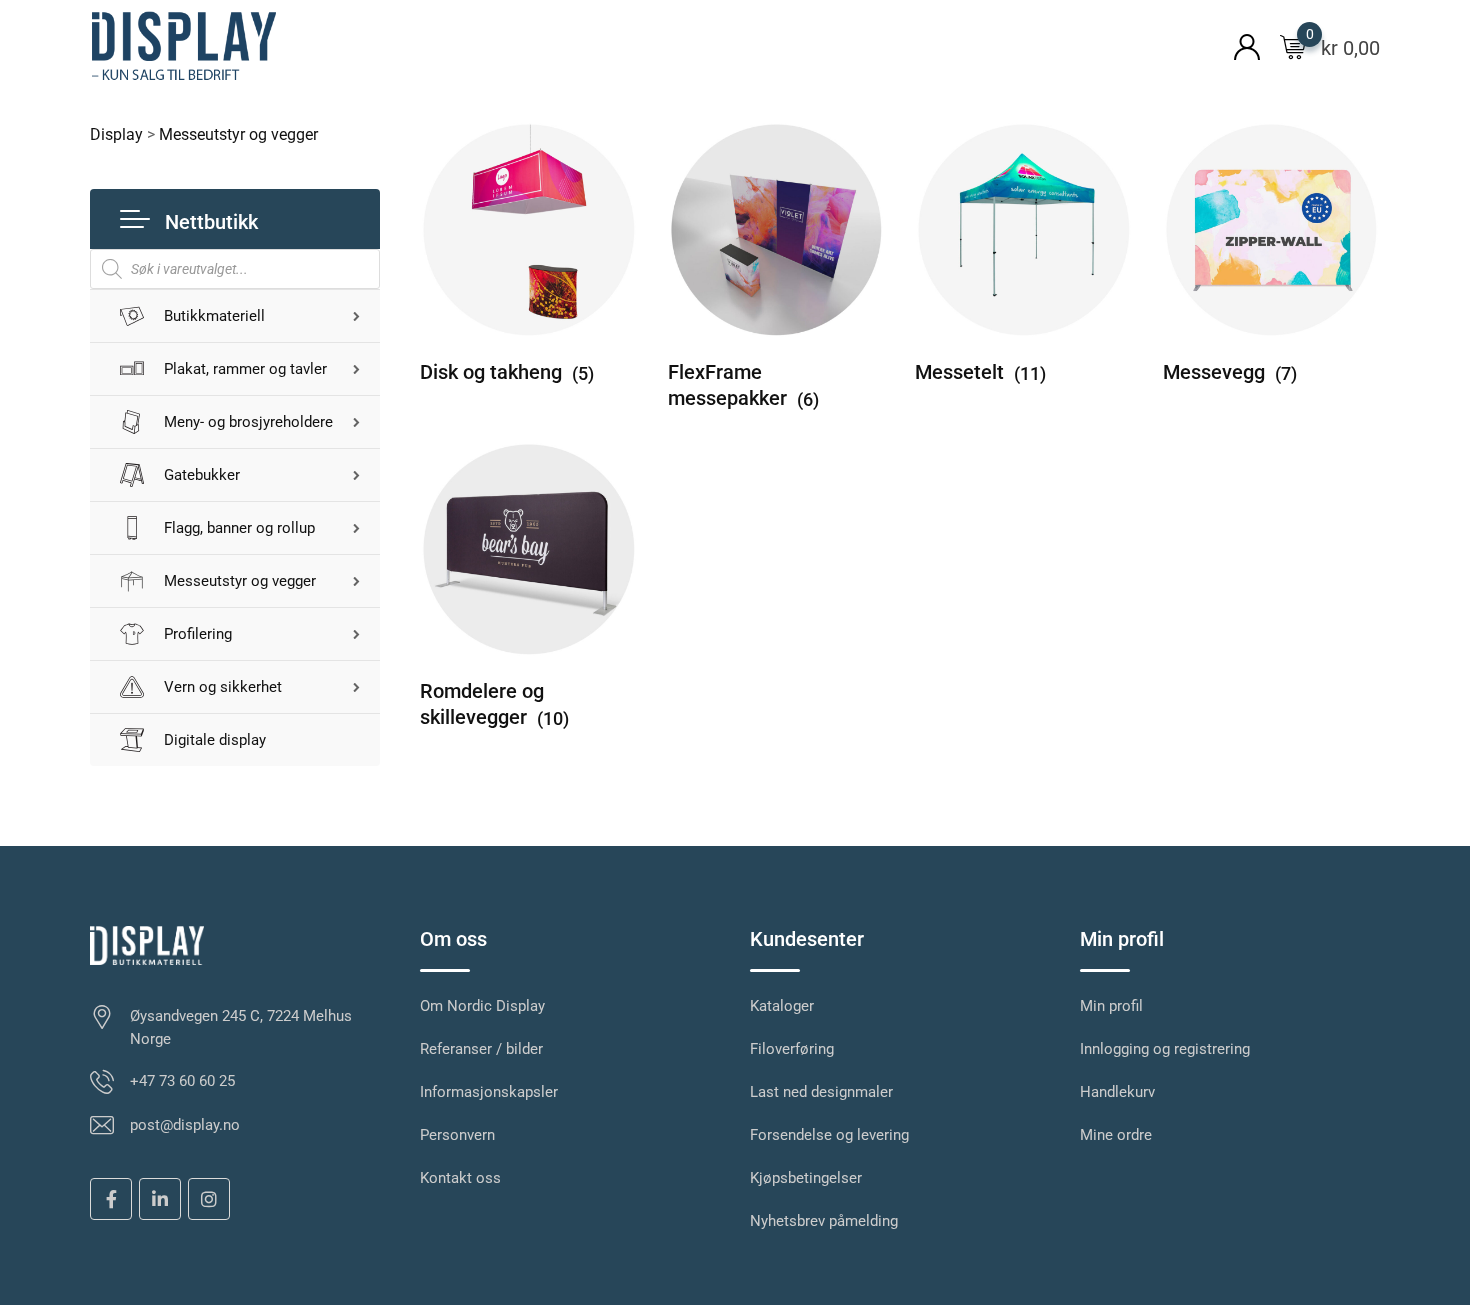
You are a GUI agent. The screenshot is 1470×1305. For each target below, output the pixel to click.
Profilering (198, 634)
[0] (1293, 46)
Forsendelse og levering (829, 1135)
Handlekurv (1117, 1092)
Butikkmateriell (214, 316)
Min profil (1111, 1006)
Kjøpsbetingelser (806, 1178)
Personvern (457, 1135)
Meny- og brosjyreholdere (248, 422)
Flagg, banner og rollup (239, 528)
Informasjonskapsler (489, 1092)
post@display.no (185, 1125)
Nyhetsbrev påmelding (824, 1221)
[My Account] (1247, 45)
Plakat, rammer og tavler (245, 369)
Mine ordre (1116, 1135)
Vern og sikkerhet (223, 687)
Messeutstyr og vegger (240, 581)
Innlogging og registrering (1165, 1049)
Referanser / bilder (481, 1049)
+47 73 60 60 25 (182, 1081)
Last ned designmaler (821, 1092)
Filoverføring (792, 1049)
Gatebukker (202, 475)
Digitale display (215, 740)
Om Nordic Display (482, 1006)
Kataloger (782, 1006)
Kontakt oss (460, 1178)
